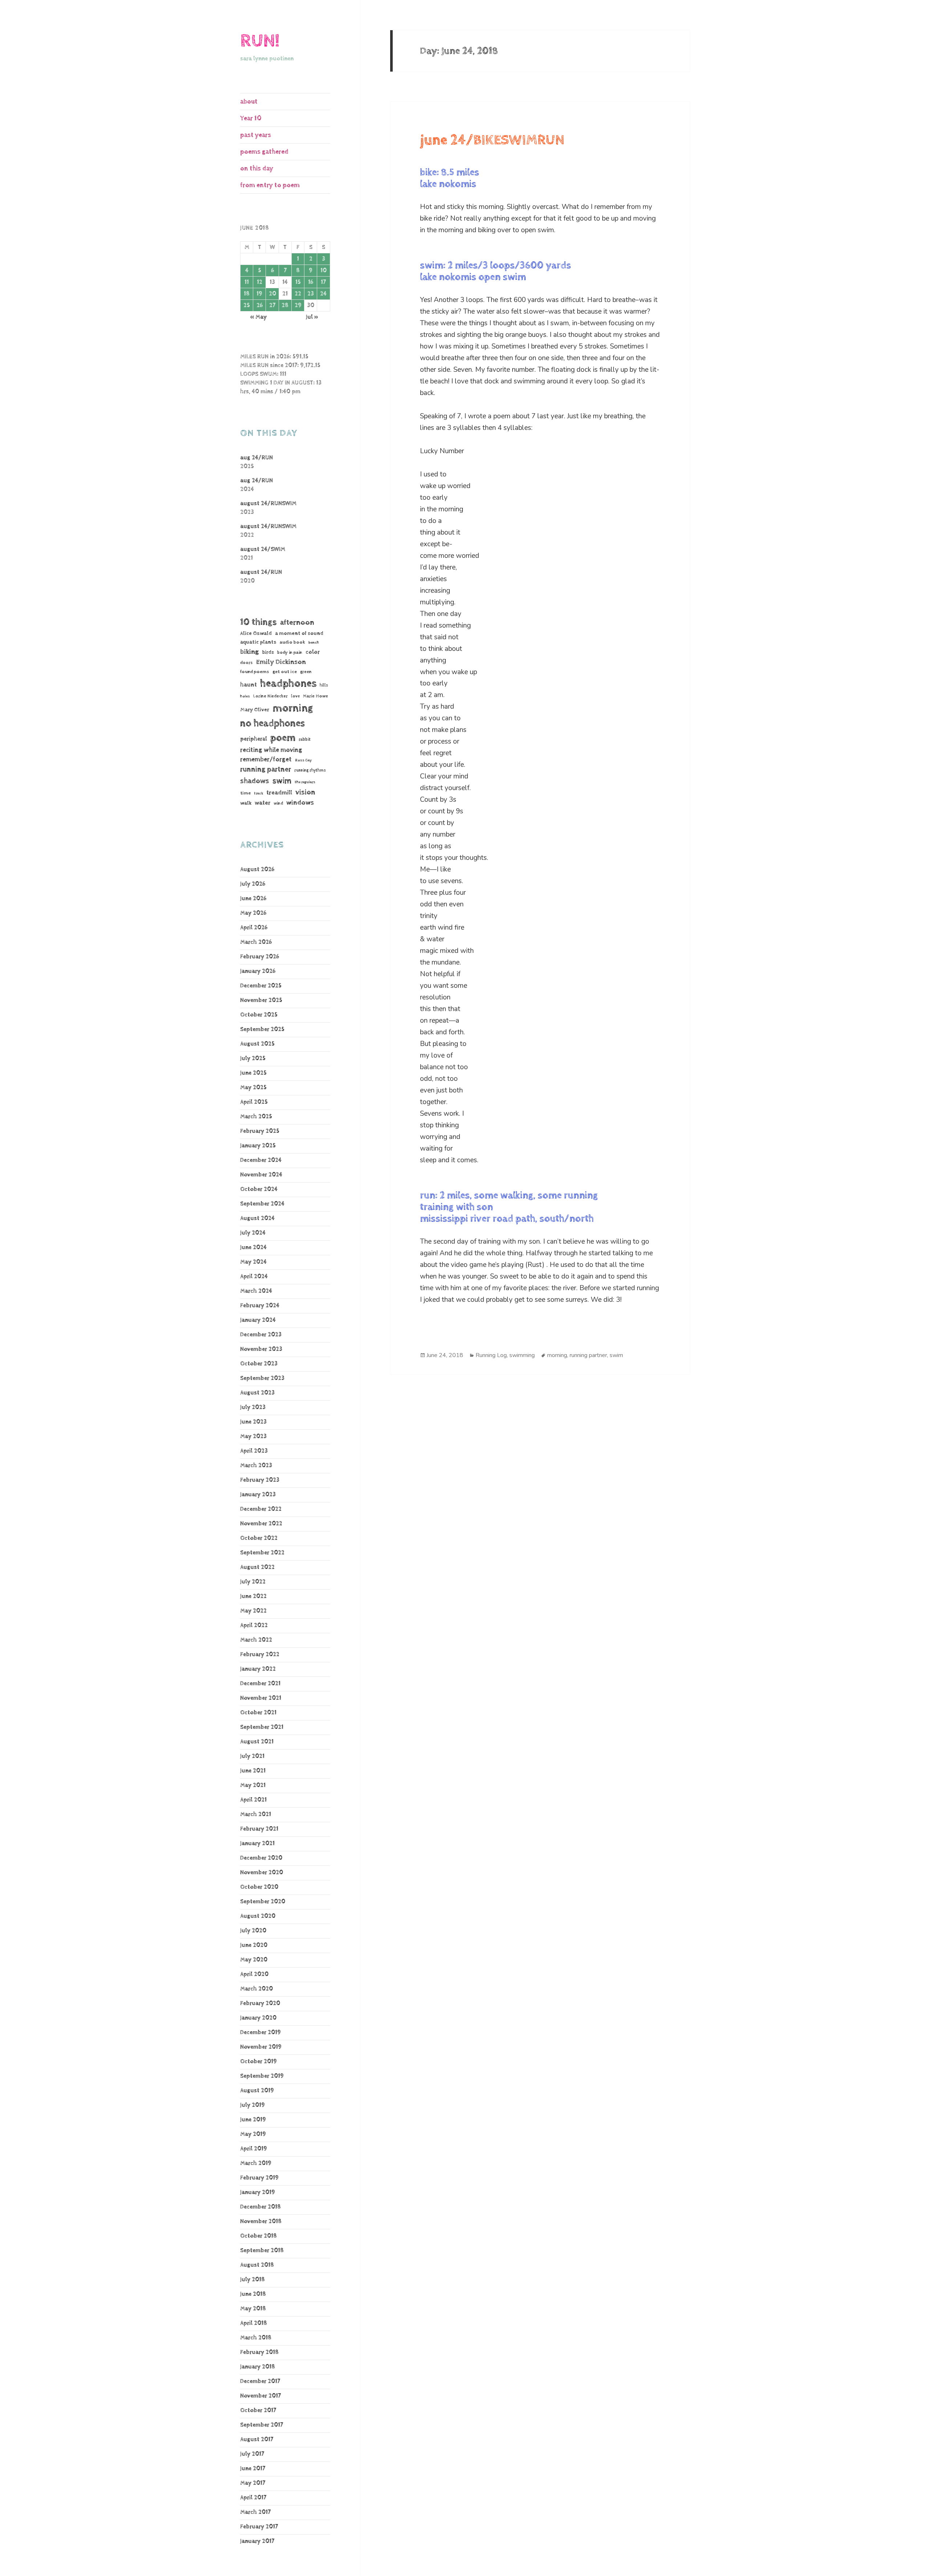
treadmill (279, 793)
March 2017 (255, 2512)
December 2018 (260, 2207)
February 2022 (260, 1655)
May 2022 (253, 1611)
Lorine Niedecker (270, 696)
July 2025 (253, 1058)
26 (260, 305)
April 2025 (254, 1102)
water (262, 803)
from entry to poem (270, 185)
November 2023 (261, 1349)
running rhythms (310, 770)
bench (314, 643)
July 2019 (252, 2105)
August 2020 (258, 1916)
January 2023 (258, 1495)
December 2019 (260, 2032)
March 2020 (256, 1989)
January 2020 (258, 2018)
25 (247, 305)
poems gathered (264, 152)
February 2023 (260, 1480)
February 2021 (259, 1829)
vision (305, 792)
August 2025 (257, 1044)
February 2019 (259, 2178)
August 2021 (257, 1742)
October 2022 (259, 1538)
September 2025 (262, 1029)
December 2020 (261, 1858)
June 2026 (253, 899)
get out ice (285, 672)
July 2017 (252, 2454)
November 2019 (261, 2047)
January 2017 (257, 2541)
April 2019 (254, 2149)
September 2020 (263, 1902)
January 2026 (258, 971)
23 (311, 294)
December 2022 (261, 1509)
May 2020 (254, 1960)
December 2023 (261, 1335)
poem (283, 738)
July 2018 (252, 2280)
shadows (255, 781)
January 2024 (258, 1320)
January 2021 (257, 1844)
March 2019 (256, 2163)
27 (272, 305)
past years (256, 135)
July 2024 (253, 1233)
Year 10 (251, 118)
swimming (522, 1355)
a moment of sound (299, 633)
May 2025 (253, 1088)
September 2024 (262, 1204)
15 (298, 282)
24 (323, 294)
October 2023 (259, 1364)
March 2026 (256, 942)
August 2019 (257, 2091)
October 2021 (258, 1713)
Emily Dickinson (281, 662)
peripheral (254, 739)
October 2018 (258, 2236)
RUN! (260, 41)
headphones (288, 683)
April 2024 (254, 1277)
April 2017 (253, 2498)
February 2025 (260, 1131)
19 (259, 294)
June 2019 (253, 2120)
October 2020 (259, 1887)
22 (298, 294)
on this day (257, 168)
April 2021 (253, 1800)
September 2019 (262, 2076)
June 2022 (253, 1596)
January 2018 (258, 2367)
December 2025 (261, 986)
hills (324, 685)
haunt (248, 685)
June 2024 (253, 1247)
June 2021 (253, 1771)
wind (278, 804)
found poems (255, 672)
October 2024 (259, 1189)
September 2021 (262, 1727)
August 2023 (257, 1393)
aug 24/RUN (256, 458)
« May (258, 317)
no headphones (272, 723)
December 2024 (261, 1160)
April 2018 (254, 2323)
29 (298, 305)
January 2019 (258, 2192)
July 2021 (252, 1756)
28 (285, 305)
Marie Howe (316, 696)
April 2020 (254, 1974)
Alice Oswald (256, 633)
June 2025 (253, 1073)
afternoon (297, 623)
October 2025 (259, 1015)
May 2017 (253, 2483)
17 (323, 282)
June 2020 (254, 1945)
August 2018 (257, 2265)
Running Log (491, 1355)
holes (245, 696)
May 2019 (253, 2134)
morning (293, 708)
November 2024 (261, 1175)
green (306, 672)
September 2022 (262, 1553)
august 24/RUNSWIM (268, 504)
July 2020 (253, 1931)
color (313, 652)
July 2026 (253, 884)
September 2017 (262, 2425)
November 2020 (262, 1873)
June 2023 (253, 1422)
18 (247, 294)
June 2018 (253, 2294)
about (249, 102)
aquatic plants (258, 642)
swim (282, 781)
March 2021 (256, 1814)
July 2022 (253, 1582)
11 (247, 282)
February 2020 (260, 2003)
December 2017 (260, 2381)
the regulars (305, 782)
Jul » (312, 317)
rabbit (305, 739)
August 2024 (257, 1218)
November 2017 (260, 2396)
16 (311, 282)
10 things (258, 622)
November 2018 (261, 2221)
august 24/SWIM (263, 549)
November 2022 (261, 1524)
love (295, 696)
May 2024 (253, 1262)
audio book (292, 642)
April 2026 (254, 928)
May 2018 (253, 2309)
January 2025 (258, 1146)
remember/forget (266, 760)
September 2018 (262, 2251)
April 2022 (254, 1625)
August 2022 (257, 1567)
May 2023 (253, 1436)
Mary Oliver (255, 710)
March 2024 (256, 1291)
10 (324, 271)
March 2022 (256, 1640)
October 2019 (258, 2062)
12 (260, 282)
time (245, 793)
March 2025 (256, 1117)
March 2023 (256, 1466)
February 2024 (260, 1306)
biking (250, 652)
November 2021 (261, 1698)
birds (268, 652)
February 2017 (259, 2527)
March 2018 (256, 2338)
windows (300, 803)
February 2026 (260, 957)
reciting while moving (271, 750)
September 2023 (262, 1378)
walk (246, 803)
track (258, 793)
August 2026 (257, 870)
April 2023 (254, 1451)
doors (246, 663)
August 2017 (257, 2440)
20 (272, 294)
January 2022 (258, 1669)
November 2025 (261, 1000)
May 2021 (253, 1785)
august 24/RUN (261, 572)
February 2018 (259, 2352)
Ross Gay (303, 760)
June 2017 (253, 2469)
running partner (266, 770)
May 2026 (253, 913)
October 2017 (258, 2410)
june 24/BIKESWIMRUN (492, 140)
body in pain (290, 653)
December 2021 (260, 1684)
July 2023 (253, 1407)
